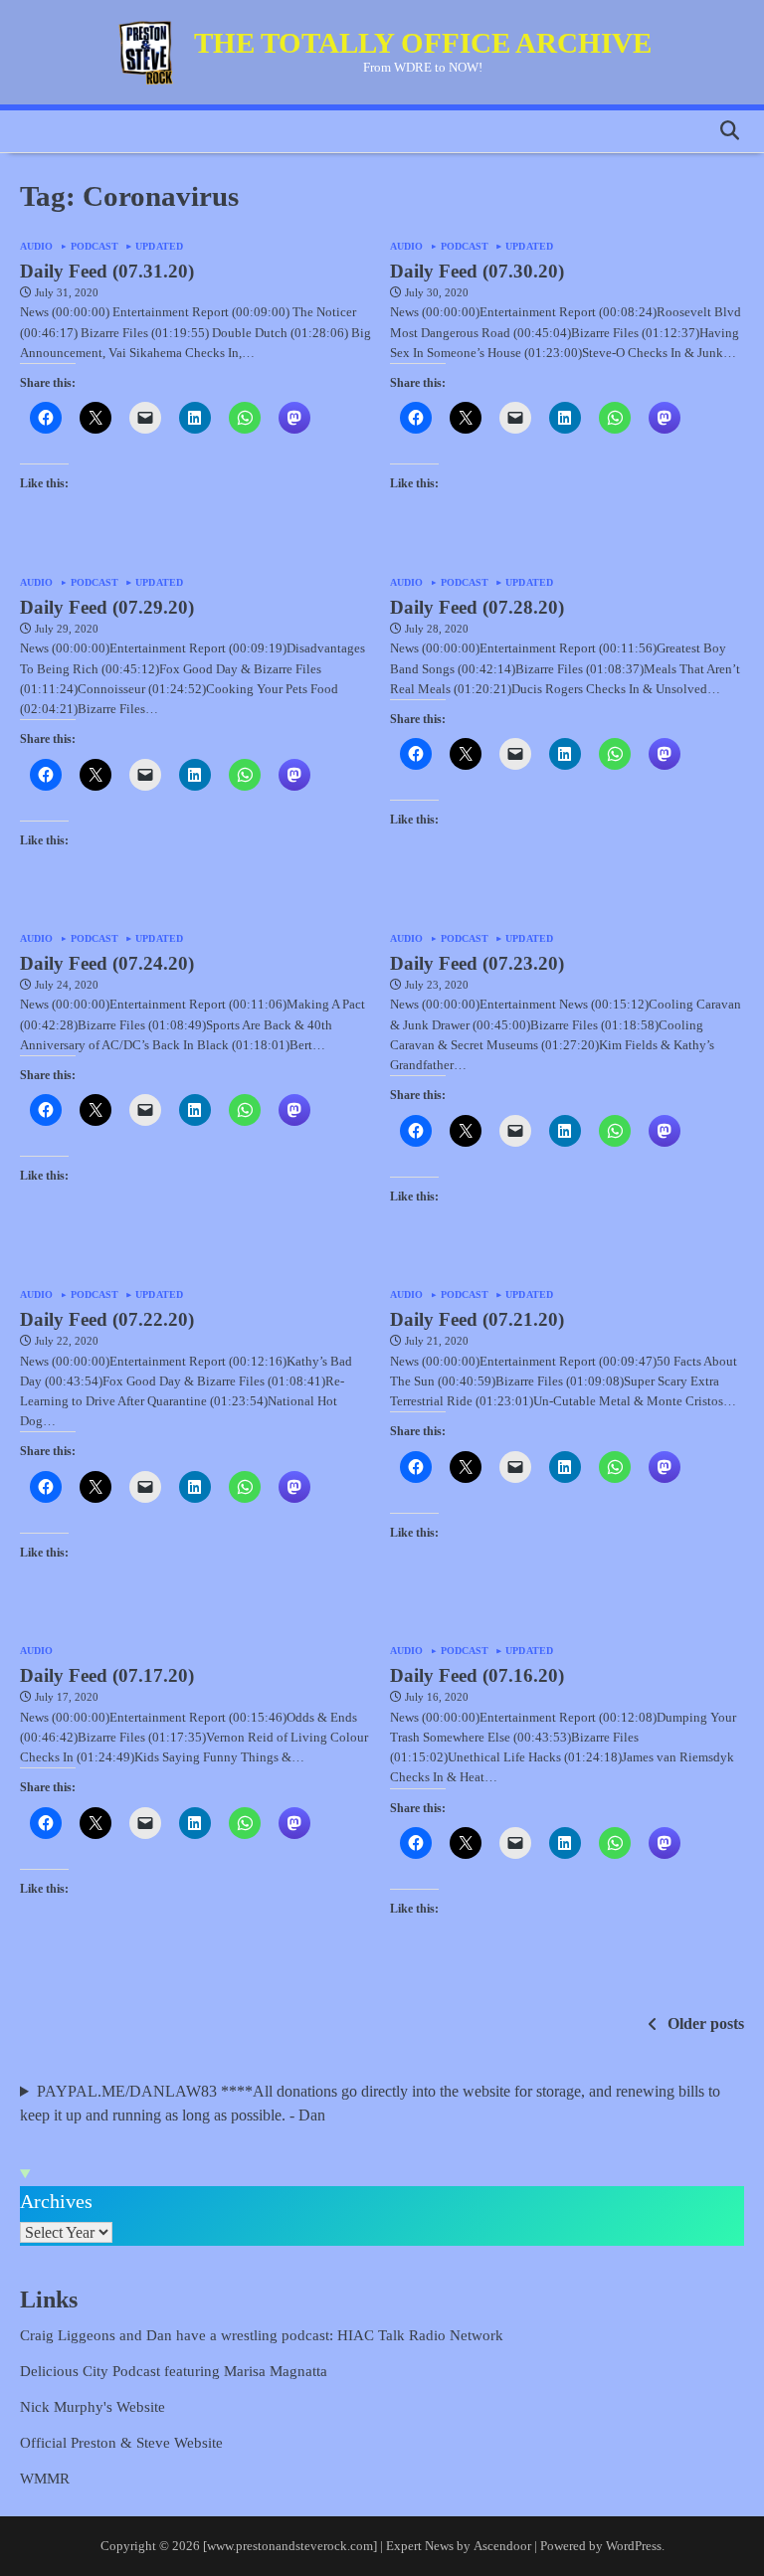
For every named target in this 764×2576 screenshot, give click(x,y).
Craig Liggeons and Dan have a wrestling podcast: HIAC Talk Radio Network (262, 2335)
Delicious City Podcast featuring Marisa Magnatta (174, 2371)
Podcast (95, 247)
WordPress (634, 2546)
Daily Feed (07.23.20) (477, 963)
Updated (159, 247)
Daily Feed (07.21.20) (477, 1319)
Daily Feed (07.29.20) (107, 607)
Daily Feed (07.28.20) (477, 607)
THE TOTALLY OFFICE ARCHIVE (423, 43)
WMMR (45, 2478)
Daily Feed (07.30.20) (477, 271)
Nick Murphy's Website (93, 2406)
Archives (56, 2201)
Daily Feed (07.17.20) (107, 1675)
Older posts (706, 2024)
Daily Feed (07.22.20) (107, 1319)
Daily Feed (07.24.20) (107, 963)
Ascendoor (502, 2546)
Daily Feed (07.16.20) (477, 1675)
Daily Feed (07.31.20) (107, 271)
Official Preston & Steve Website (121, 2442)
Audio (37, 247)
